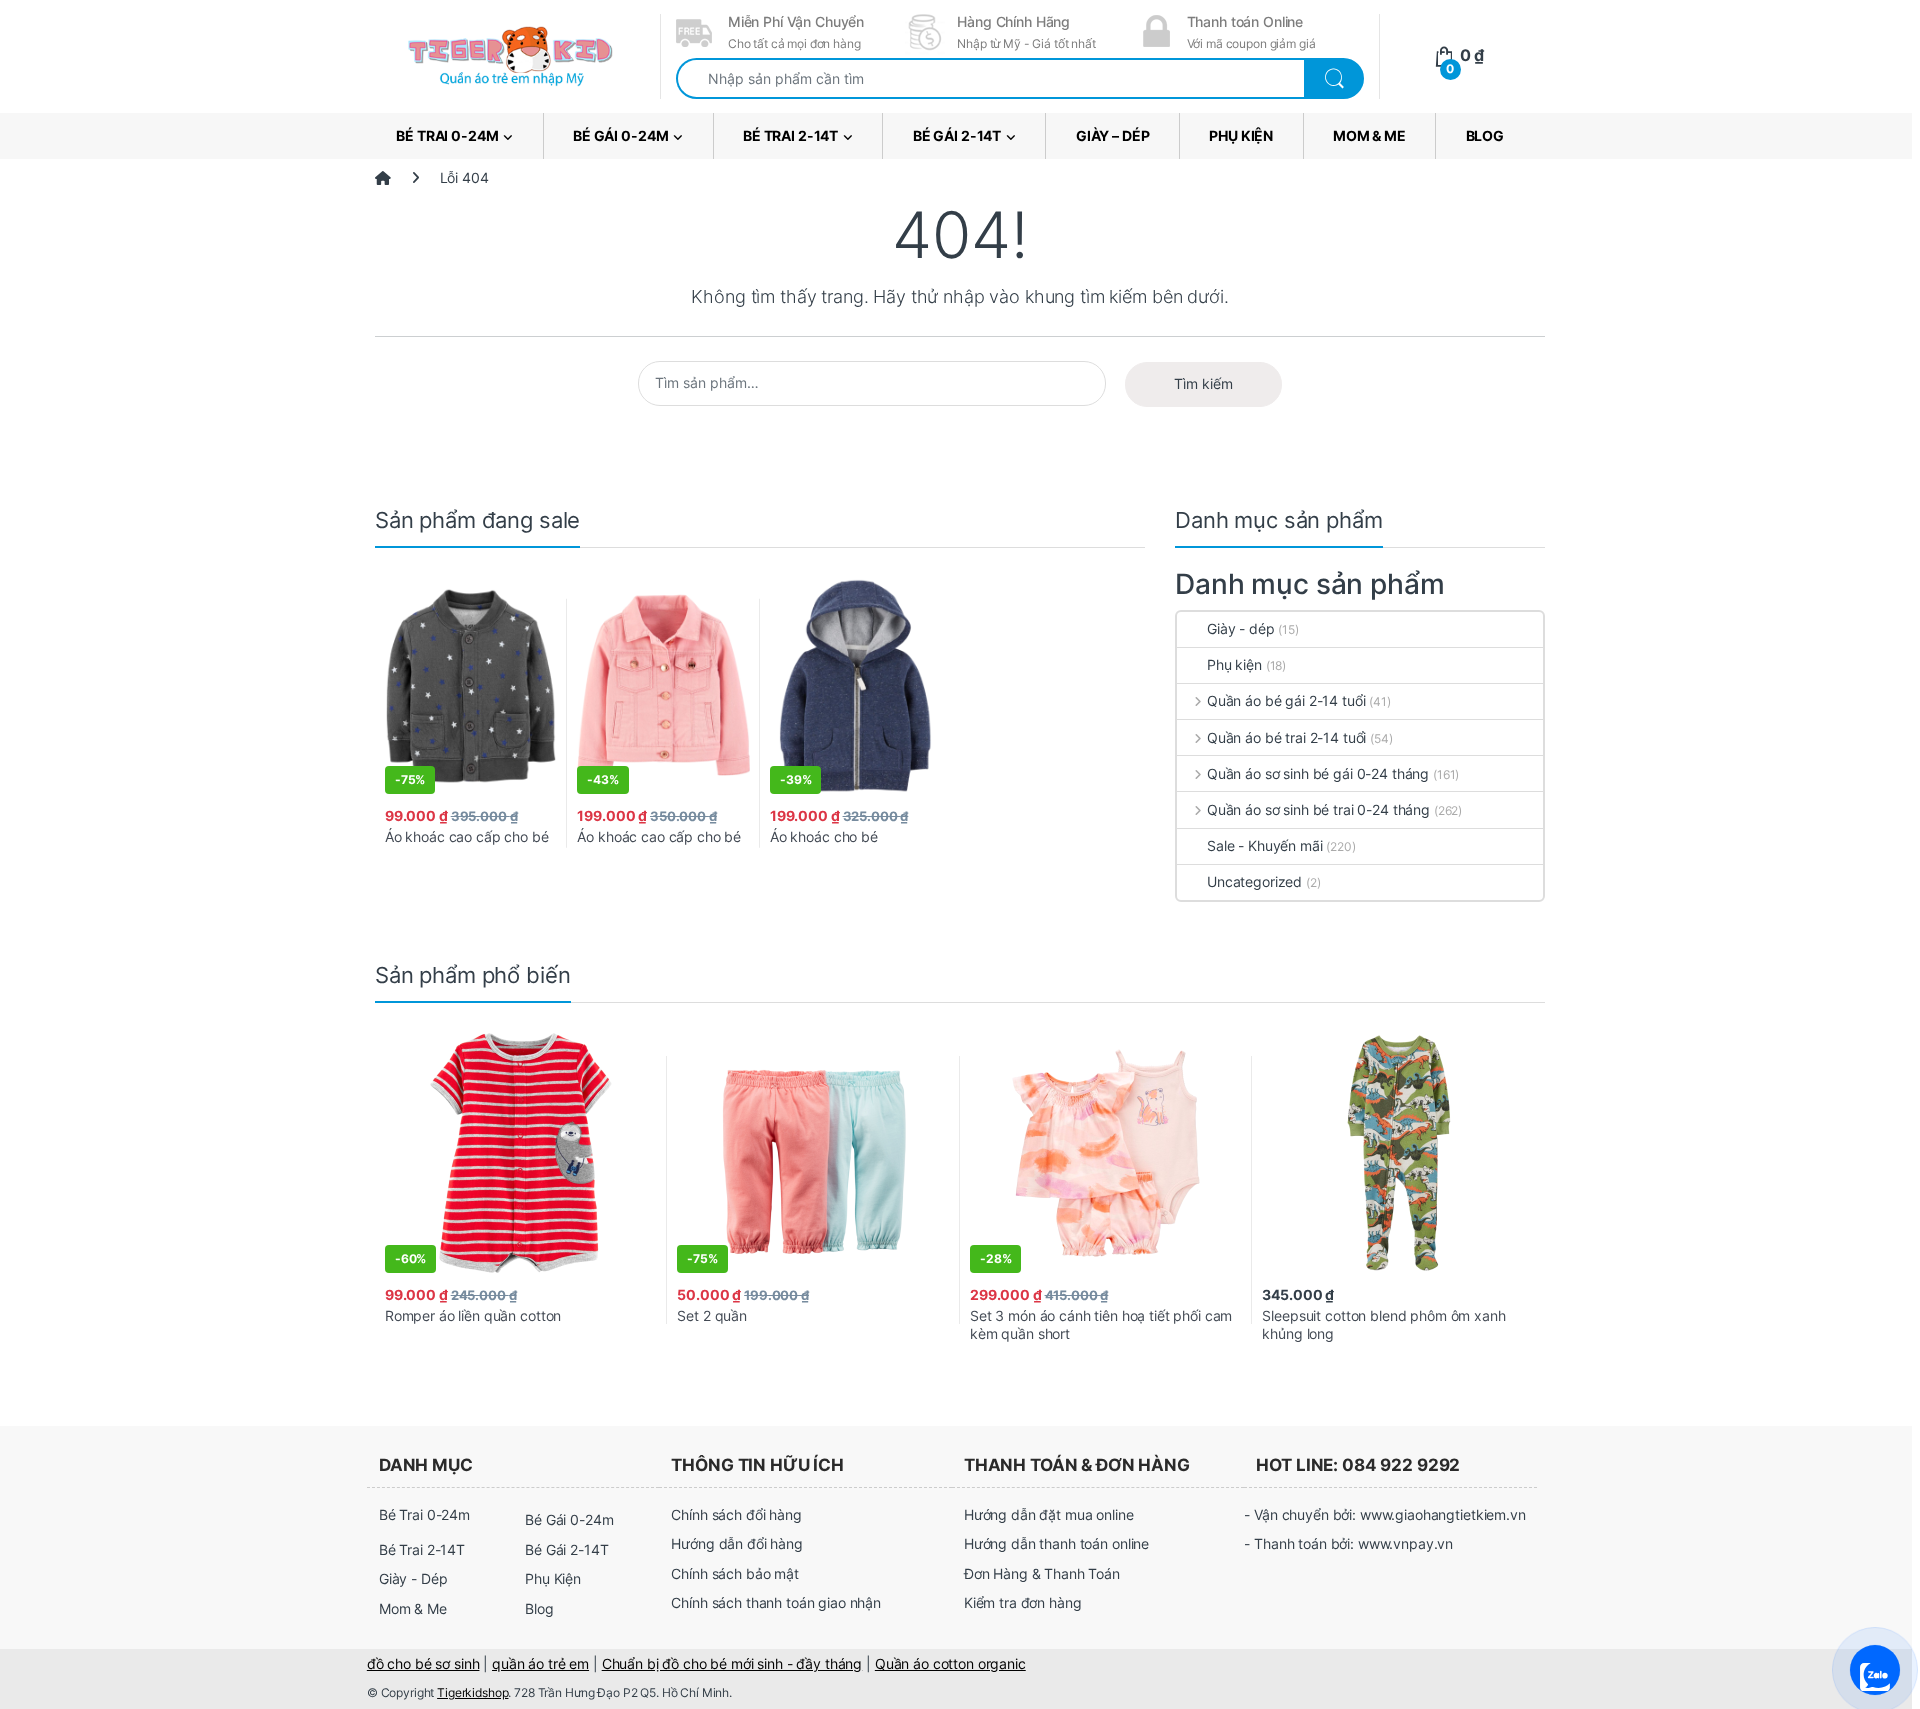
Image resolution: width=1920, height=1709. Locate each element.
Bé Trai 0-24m (447, 135)
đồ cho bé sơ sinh (423, 1663)
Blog (1485, 135)
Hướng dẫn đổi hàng (736, 1543)
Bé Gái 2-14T (957, 135)
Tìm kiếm (1203, 383)
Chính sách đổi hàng (736, 1514)
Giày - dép (1241, 628)
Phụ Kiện (1241, 135)
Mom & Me (1369, 135)
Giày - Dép (413, 1578)
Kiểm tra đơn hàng (1023, 1602)
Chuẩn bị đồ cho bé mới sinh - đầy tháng (732, 1663)
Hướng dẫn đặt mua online (1049, 1514)
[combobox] (990, 78)
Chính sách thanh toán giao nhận (776, 1602)
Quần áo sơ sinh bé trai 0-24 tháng (1318, 809)
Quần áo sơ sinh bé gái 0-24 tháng (1318, 773)
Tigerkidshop (472, 1692)
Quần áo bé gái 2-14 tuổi (1286, 700)
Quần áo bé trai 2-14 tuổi (1286, 737)
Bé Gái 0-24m (620, 135)
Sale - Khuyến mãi (1265, 845)
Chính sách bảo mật (734, 1573)
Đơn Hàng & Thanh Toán (1042, 1573)
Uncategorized (1254, 881)
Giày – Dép (1113, 135)
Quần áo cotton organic (950, 1663)
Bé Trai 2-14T (790, 135)
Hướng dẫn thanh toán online (1056, 1543)
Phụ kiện (1234, 664)
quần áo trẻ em (540, 1663)
